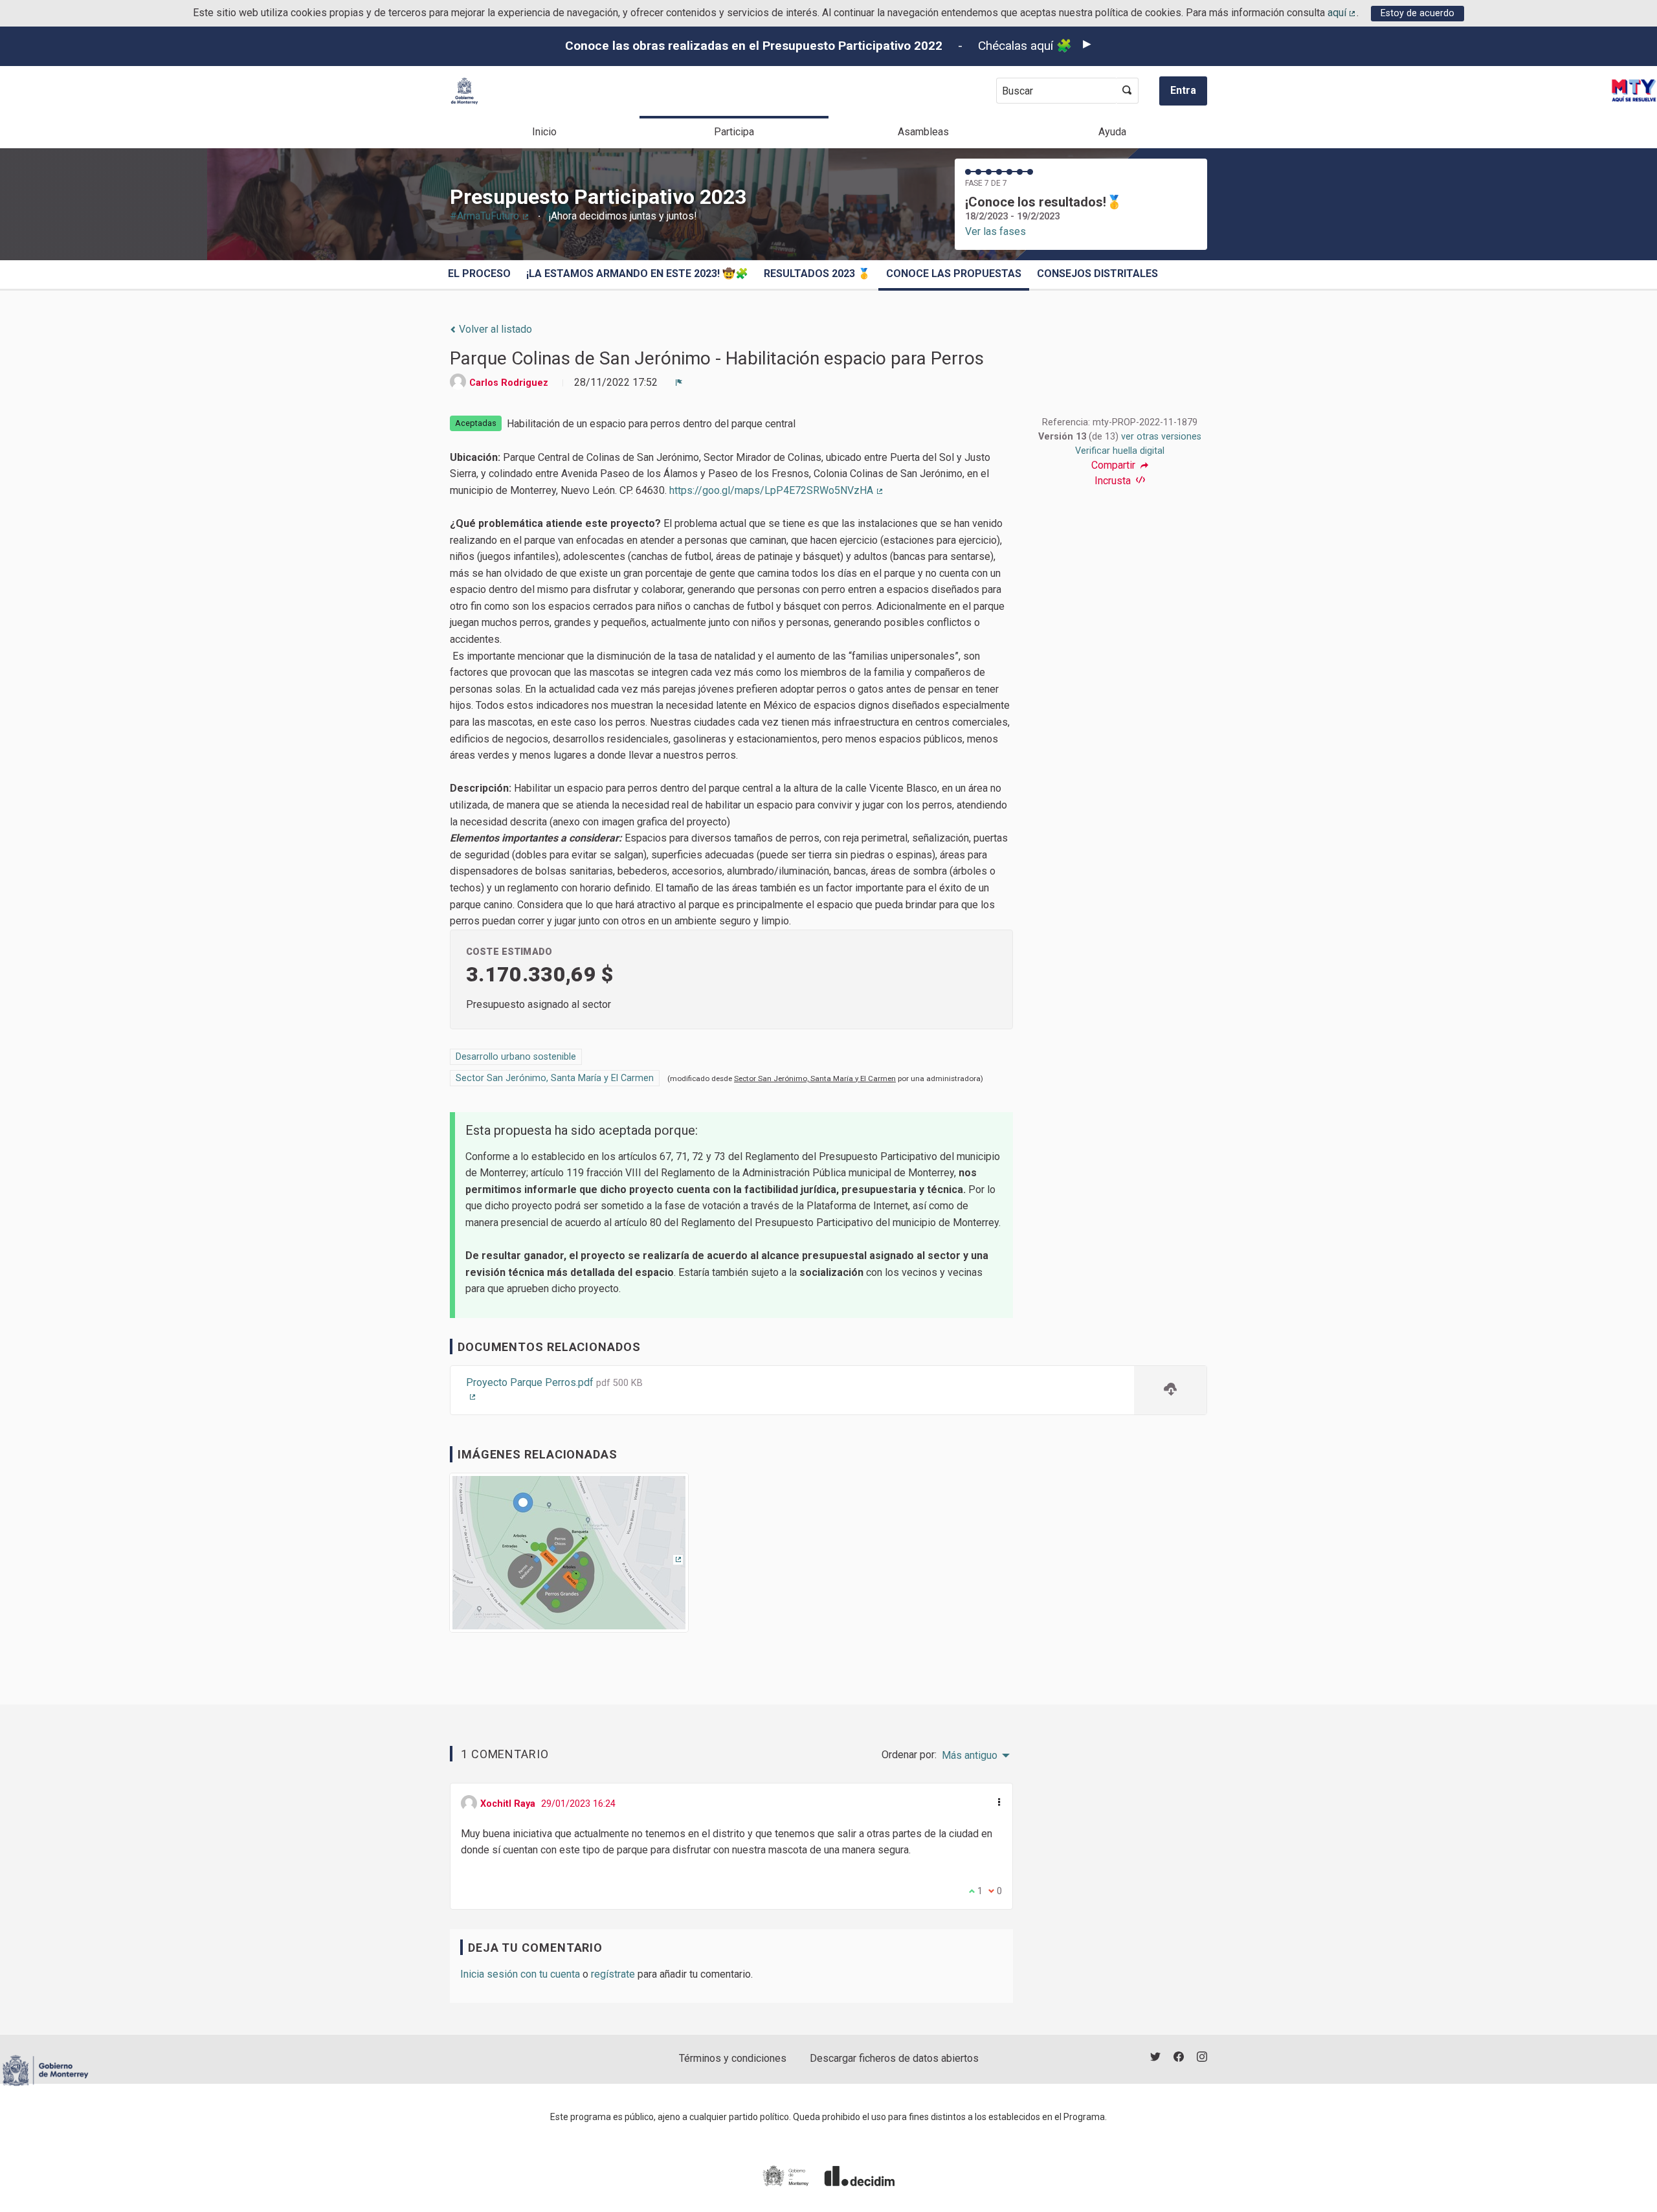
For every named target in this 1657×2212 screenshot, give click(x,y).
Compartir (1115, 465)
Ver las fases (995, 231)
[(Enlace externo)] (569, 1557)
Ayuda (1112, 132)
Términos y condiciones (733, 2058)
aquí (1342, 13)
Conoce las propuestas (954, 274)
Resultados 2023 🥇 (817, 274)
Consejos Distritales (1097, 274)
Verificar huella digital (1120, 451)
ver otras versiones (1161, 437)
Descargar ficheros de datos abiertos (894, 2058)
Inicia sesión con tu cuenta (520, 1974)
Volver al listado (494, 329)
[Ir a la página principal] (464, 91)
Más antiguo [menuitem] (970, 1756)
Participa (734, 132)
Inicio (544, 132)
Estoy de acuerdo (1418, 13)
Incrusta (1114, 481)
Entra (1183, 90)
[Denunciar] (679, 383)
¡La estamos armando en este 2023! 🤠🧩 (637, 274)
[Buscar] (1127, 91)
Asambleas (923, 132)
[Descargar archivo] (1170, 1390)
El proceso (479, 274)
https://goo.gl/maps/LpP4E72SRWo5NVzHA (777, 490)
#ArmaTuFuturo (490, 216)
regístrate (613, 1974)
